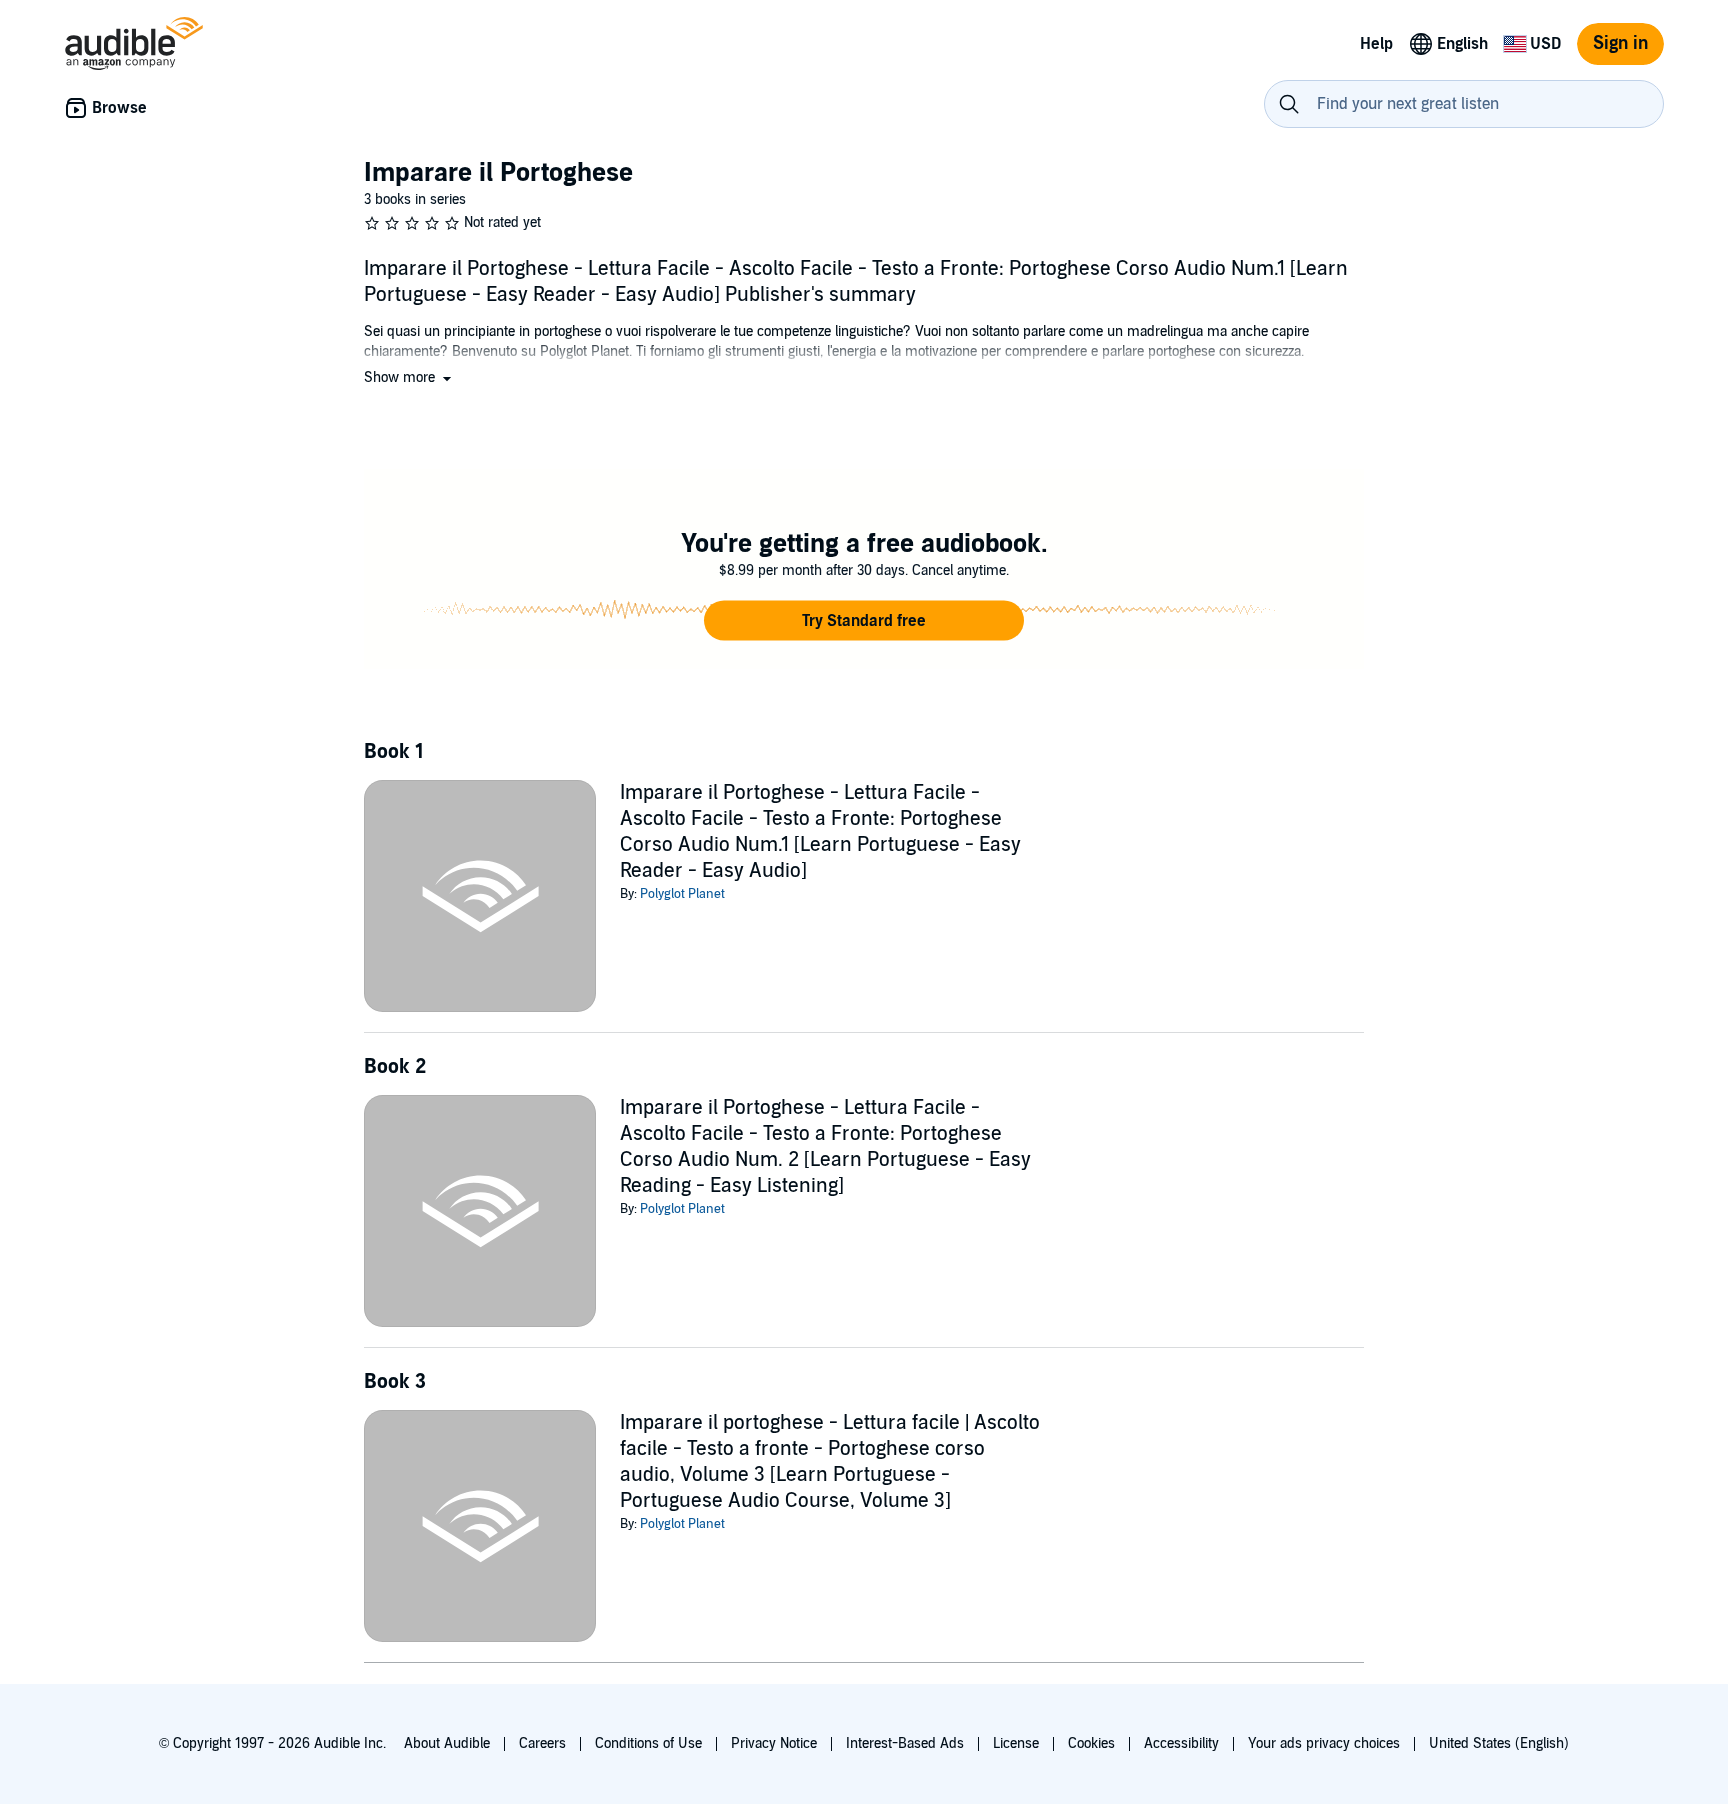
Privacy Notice (774, 1743)
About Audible (447, 1743)
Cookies (1091, 1743)
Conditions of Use (648, 1743)
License (1016, 1743)
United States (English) (1499, 1743)
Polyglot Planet (682, 894)
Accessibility (1181, 1743)
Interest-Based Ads (905, 1743)
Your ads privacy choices (1324, 1743)
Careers (542, 1743)
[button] (409, 377)
